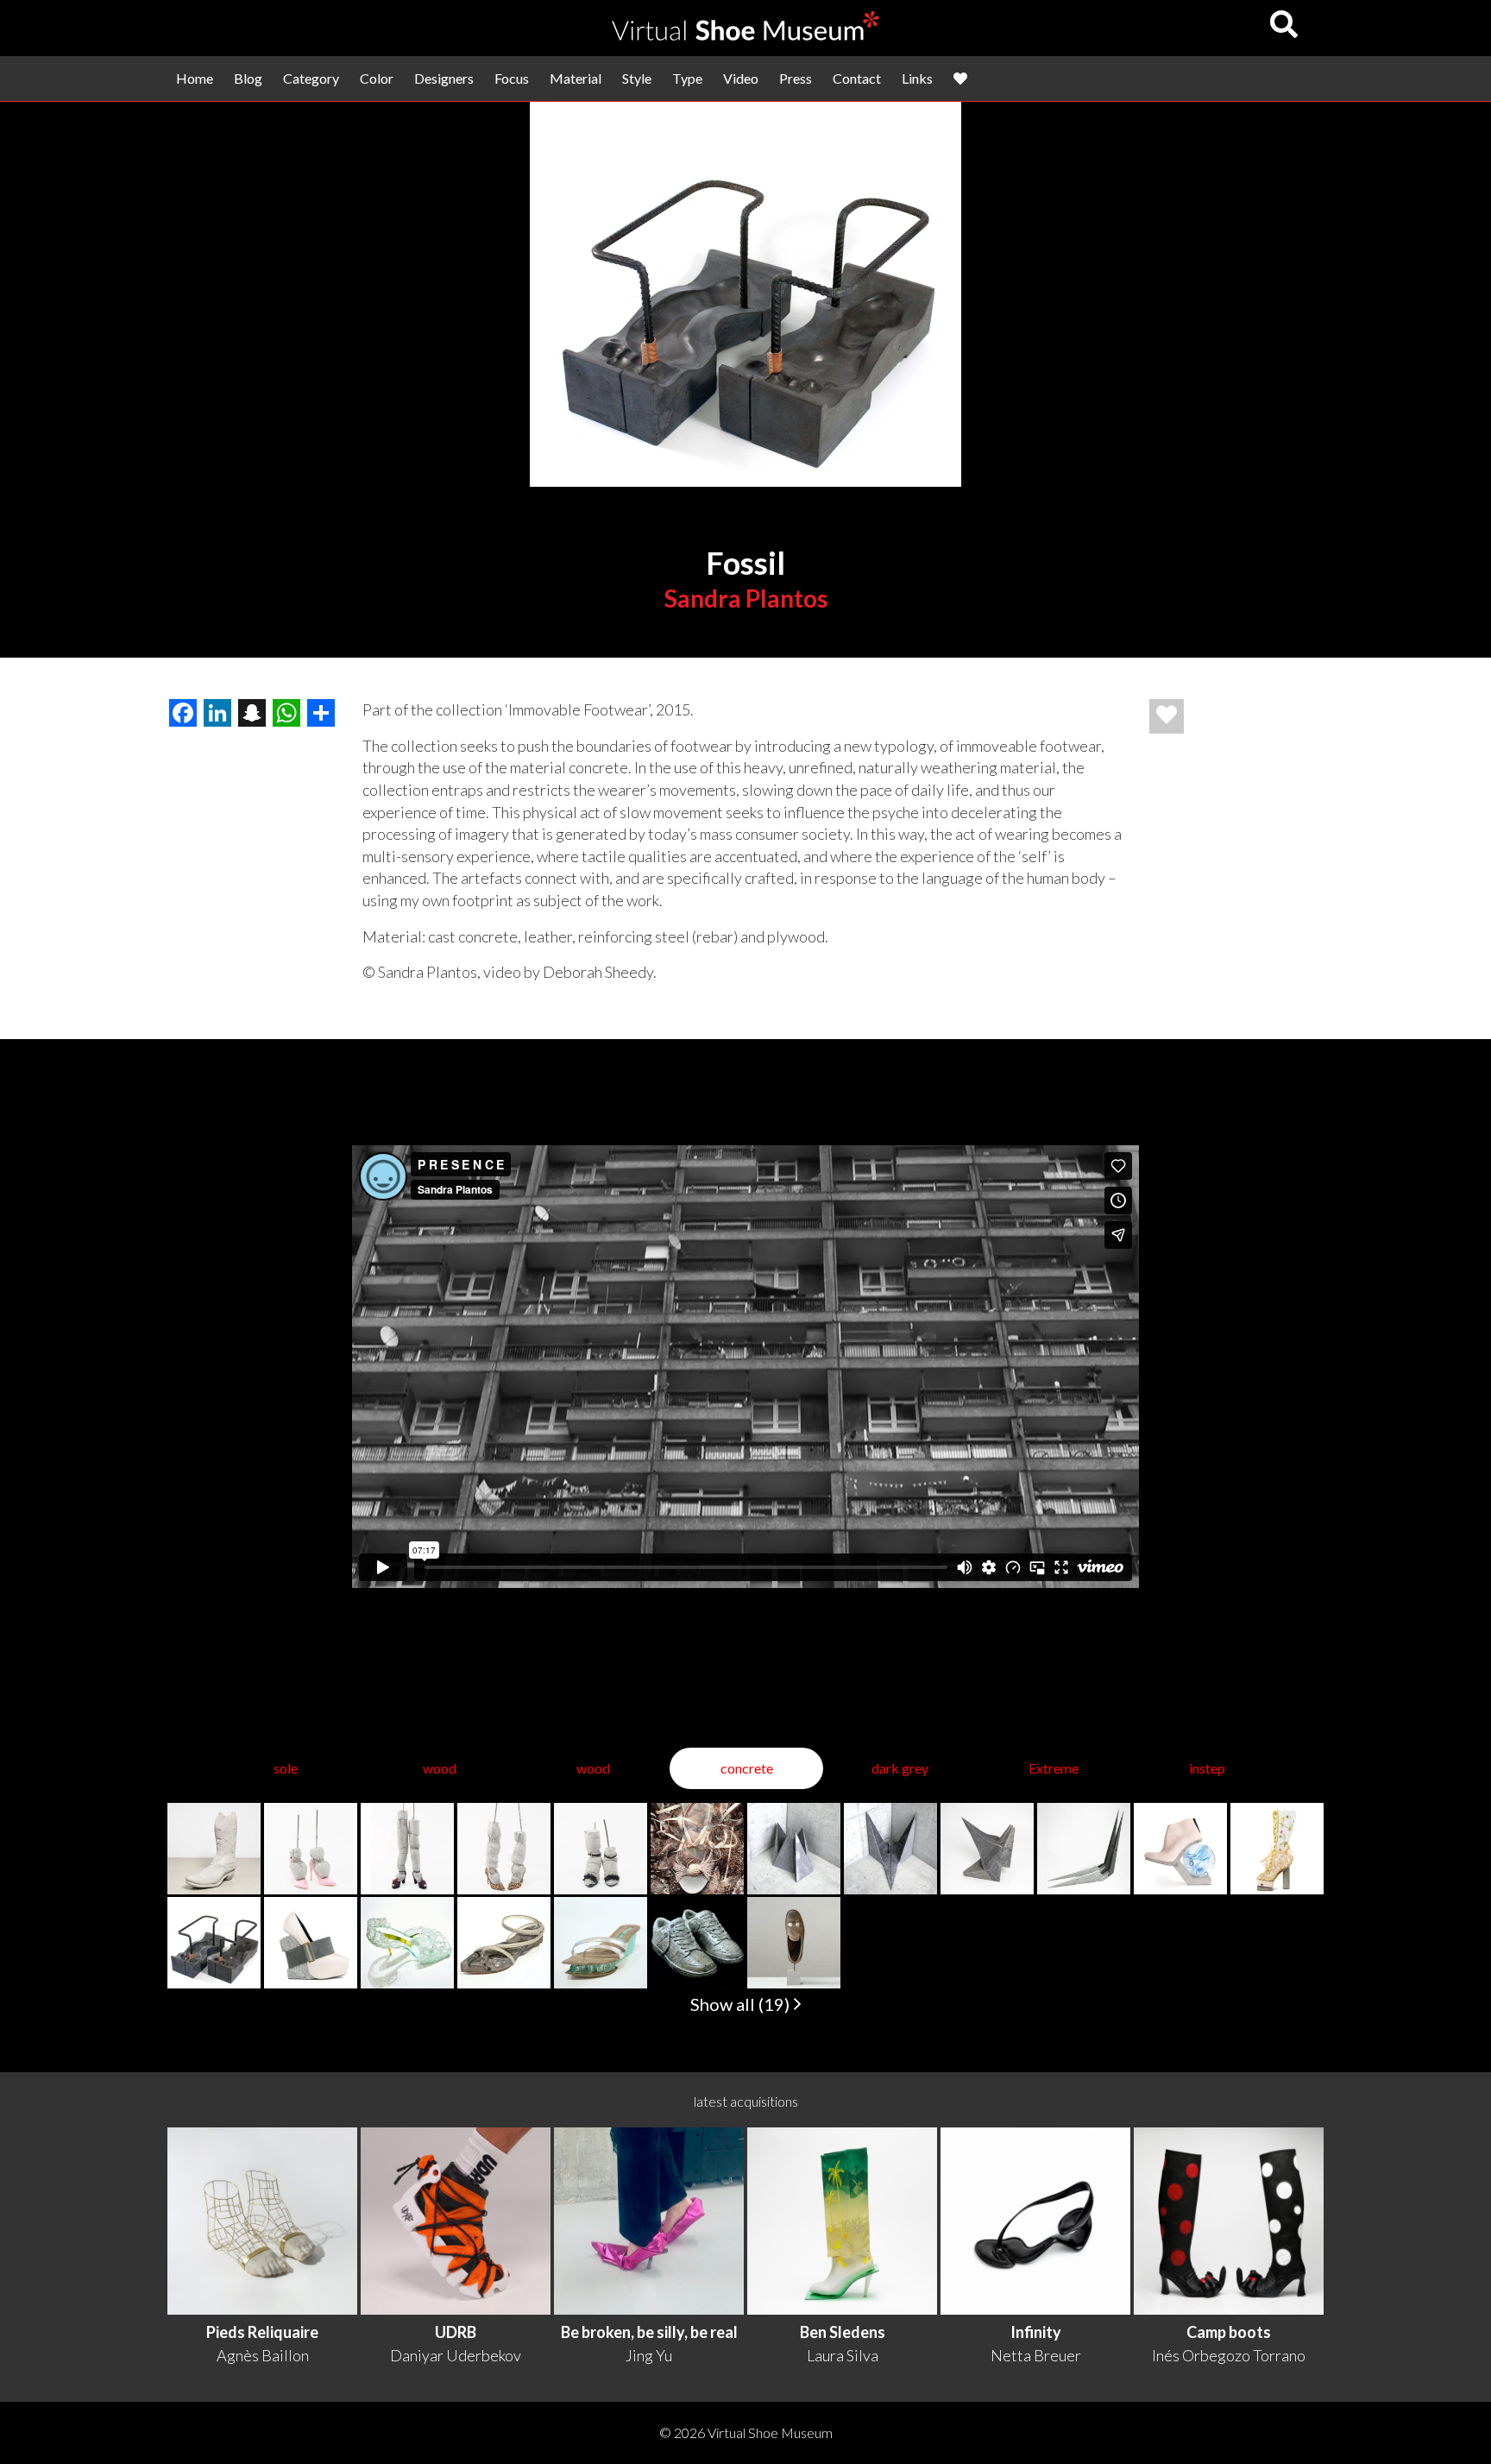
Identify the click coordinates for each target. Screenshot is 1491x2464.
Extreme (1054, 1768)
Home (195, 78)
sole (286, 1768)
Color (377, 78)
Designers (444, 78)
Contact (857, 78)
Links (917, 78)
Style (637, 78)
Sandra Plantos (746, 598)
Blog (248, 78)
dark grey (900, 1768)
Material (576, 78)
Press (796, 78)
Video (741, 78)
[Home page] (745, 35)
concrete (747, 1768)
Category (311, 78)
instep (1207, 1768)
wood (440, 1768)
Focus (512, 78)
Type (687, 78)
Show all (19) (742, 2004)
